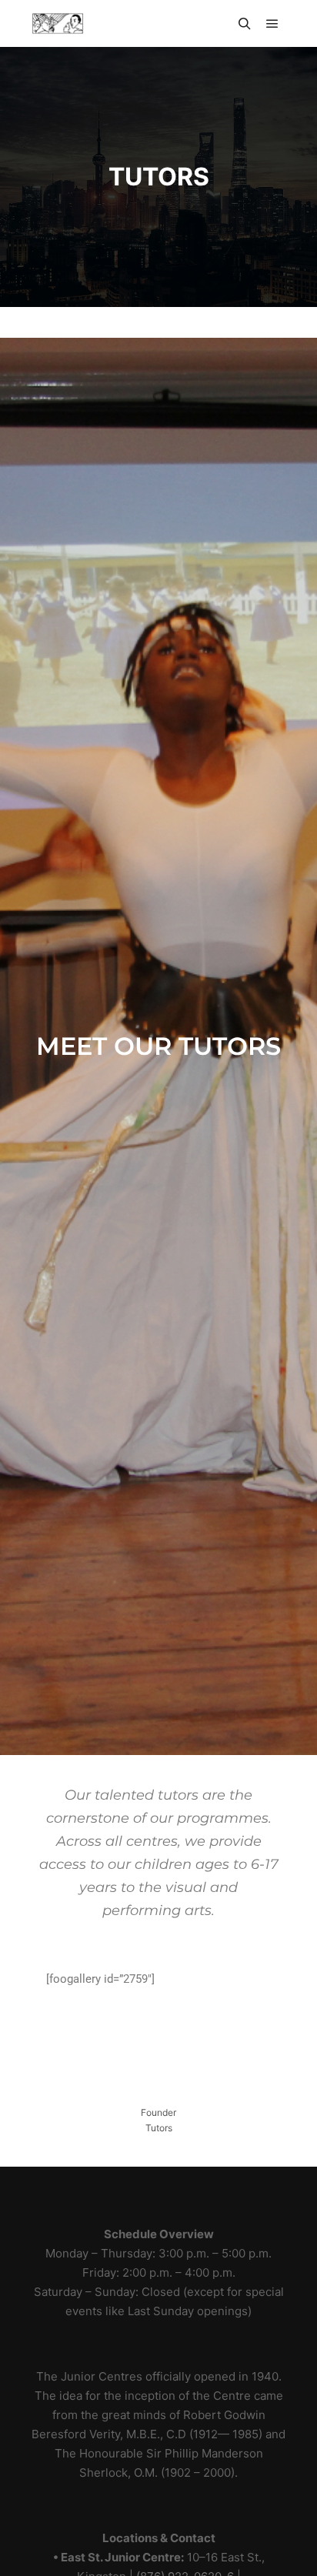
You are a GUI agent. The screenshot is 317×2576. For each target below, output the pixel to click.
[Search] (245, 24)
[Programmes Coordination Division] (58, 23)
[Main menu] (272, 24)
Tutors (159, 2128)
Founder (158, 2112)
